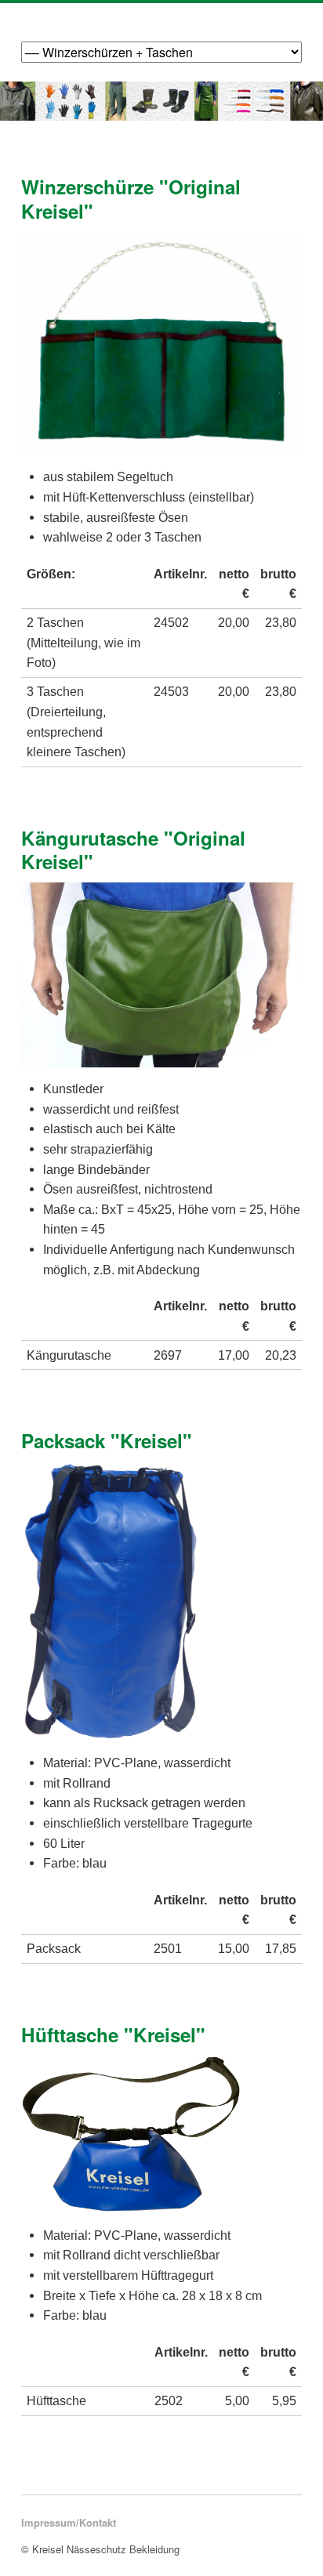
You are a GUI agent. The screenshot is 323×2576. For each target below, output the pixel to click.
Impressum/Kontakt (69, 2522)
